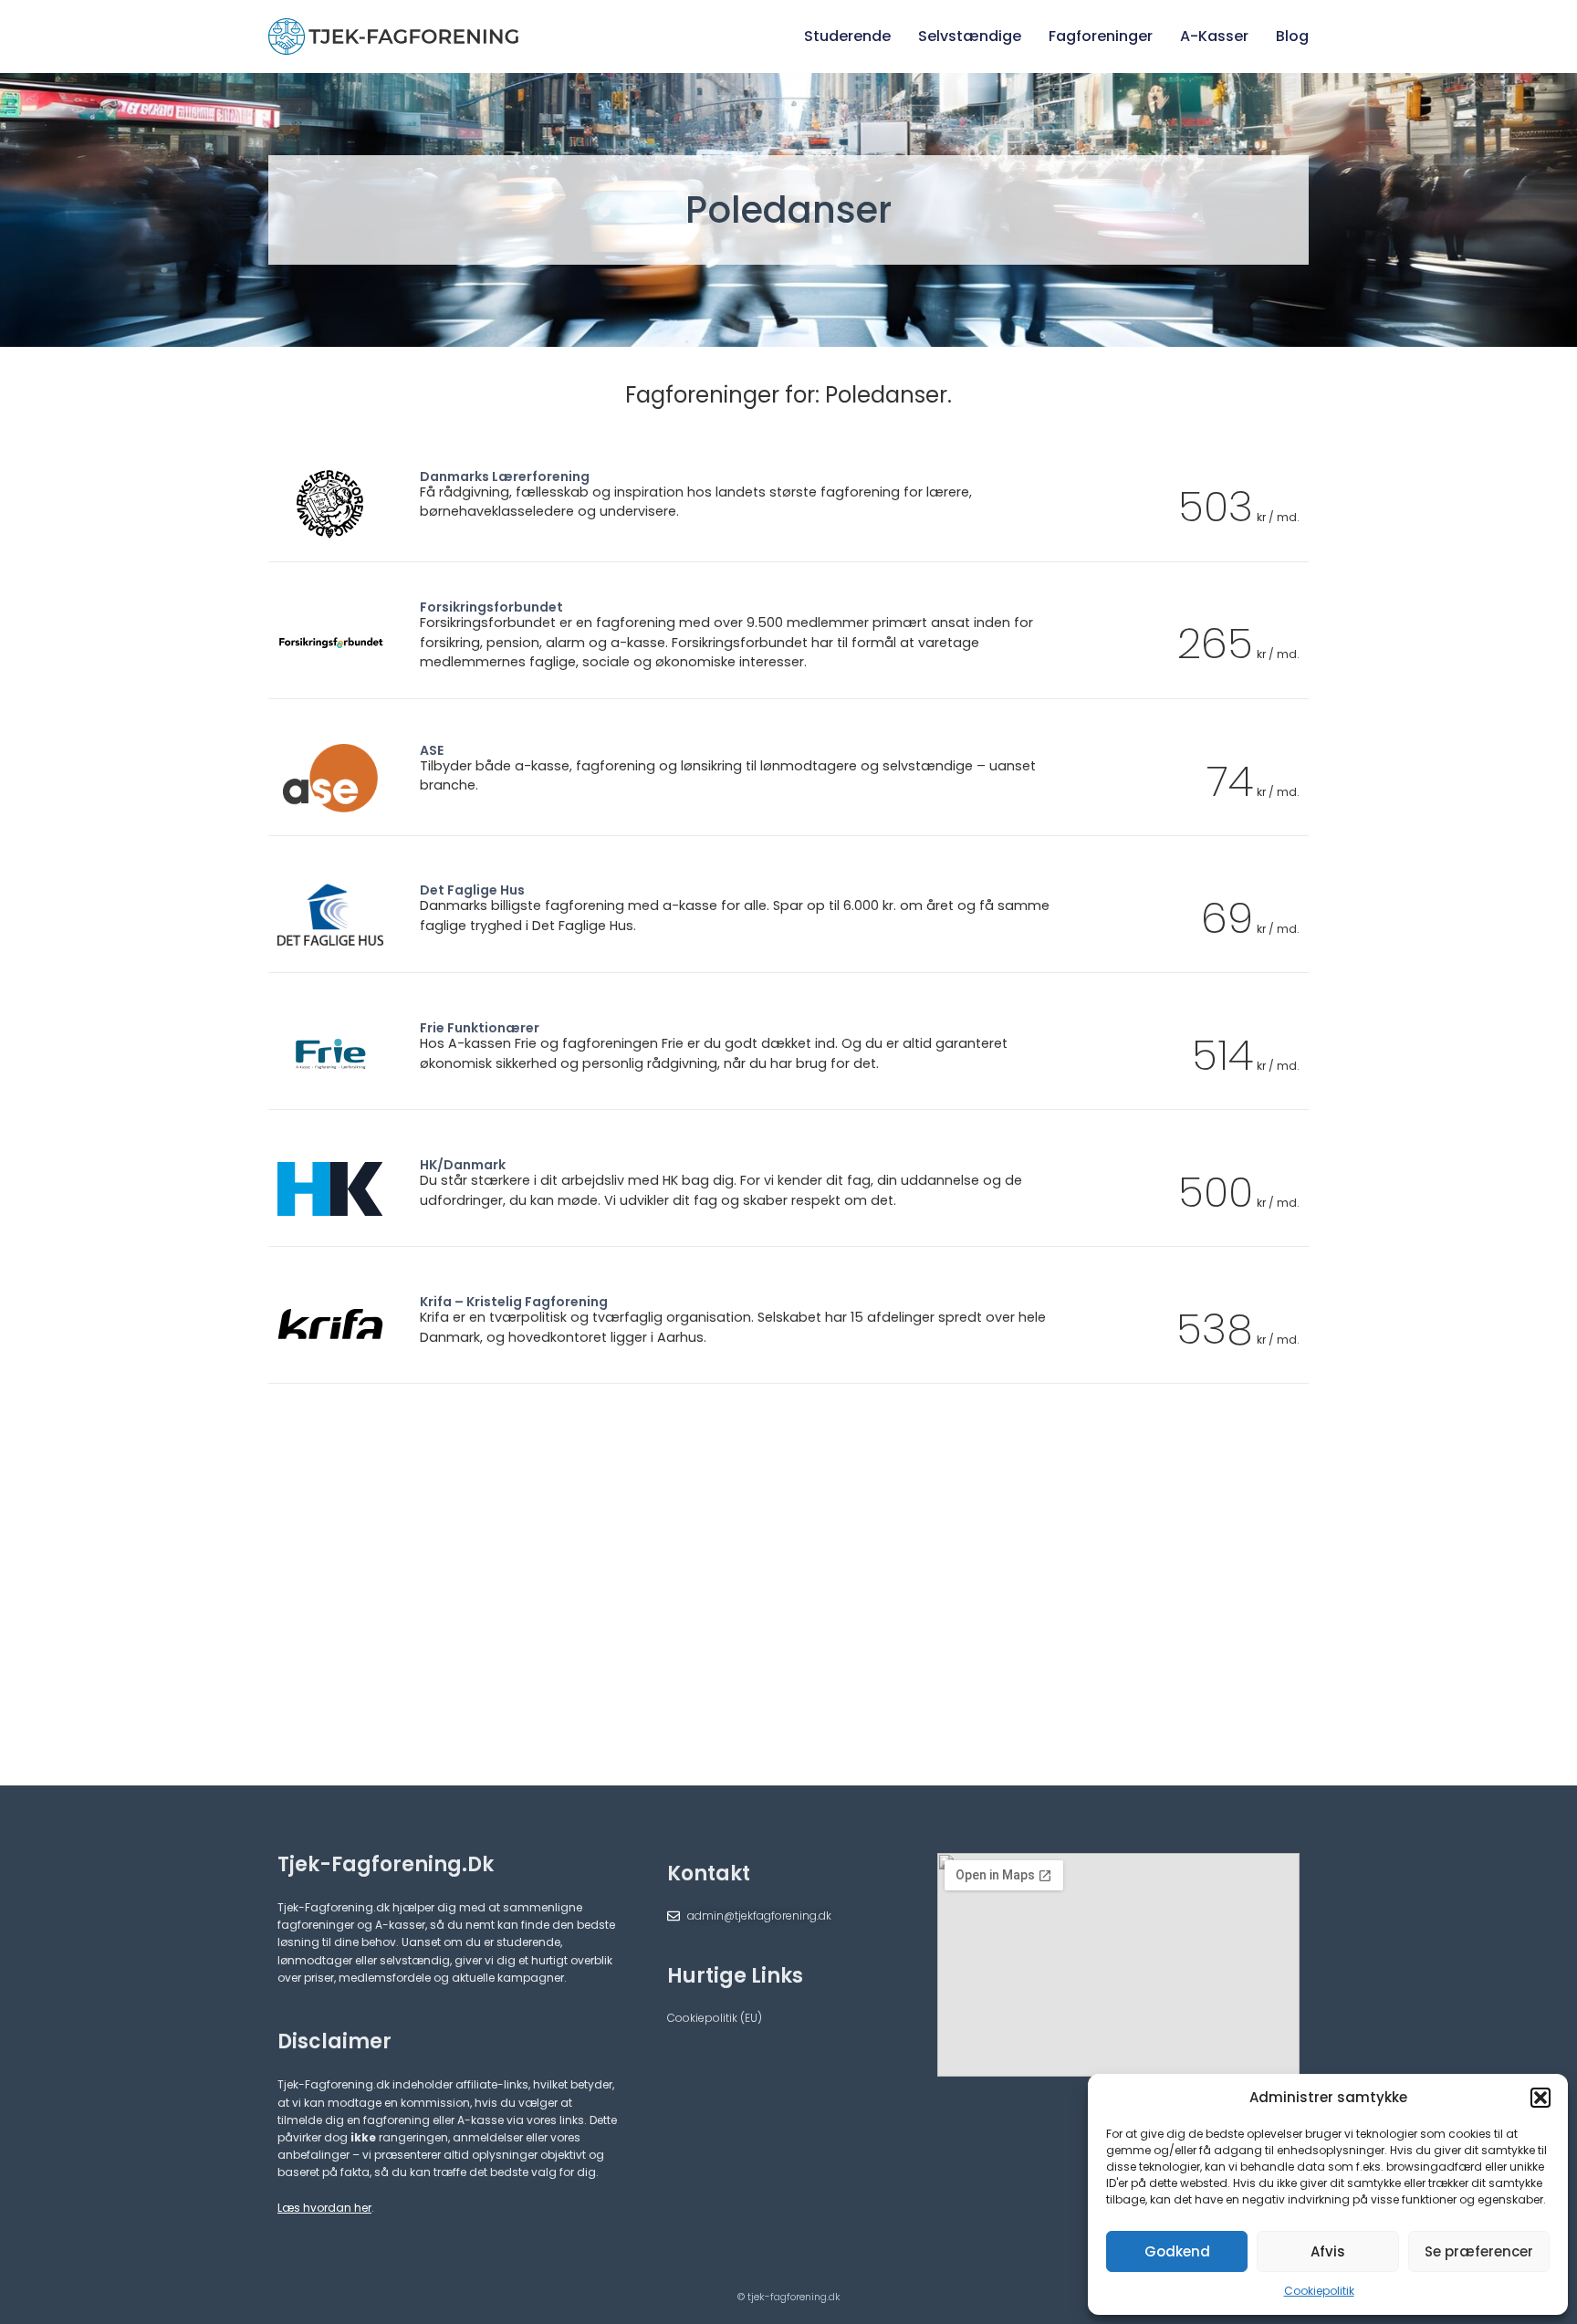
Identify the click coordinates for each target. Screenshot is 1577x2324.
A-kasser (1214, 36)
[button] (1540, 2098)
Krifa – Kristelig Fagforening (514, 1302)
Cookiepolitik (1319, 2291)
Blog (1292, 36)
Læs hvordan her (324, 2208)
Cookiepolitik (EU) (715, 2018)
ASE (432, 750)
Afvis (1328, 2251)
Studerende (847, 36)
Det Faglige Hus (472, 890)
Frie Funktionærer (480, 1028)
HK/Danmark (463, 1165)
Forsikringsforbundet (491, 607)
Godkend (1177, 2251)
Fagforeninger (1101, 36)
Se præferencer (1479, 2251)
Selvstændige (970, 36)
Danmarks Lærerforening (505, 476)
